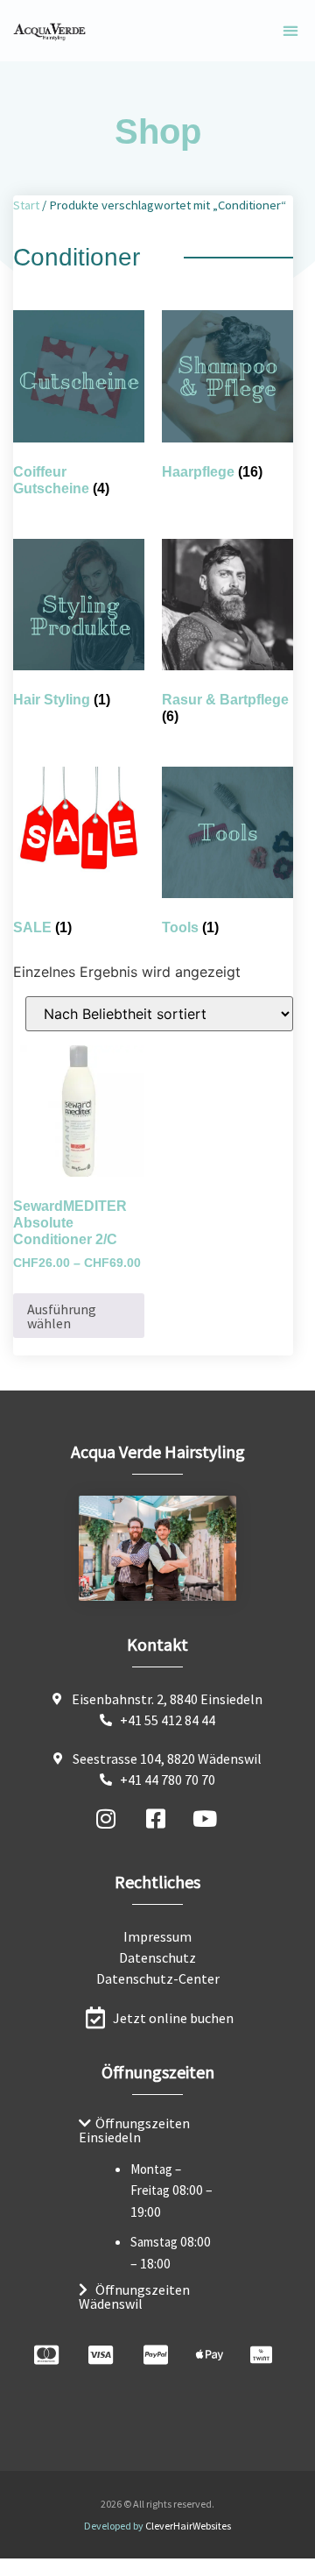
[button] (290, 31)
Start (26, 205)
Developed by (157, 2526)
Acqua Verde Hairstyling (158, 1451)
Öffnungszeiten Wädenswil (134, 2296)
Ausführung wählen (62, 1316)
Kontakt (157, 1644)
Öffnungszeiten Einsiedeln (134, 2130)
